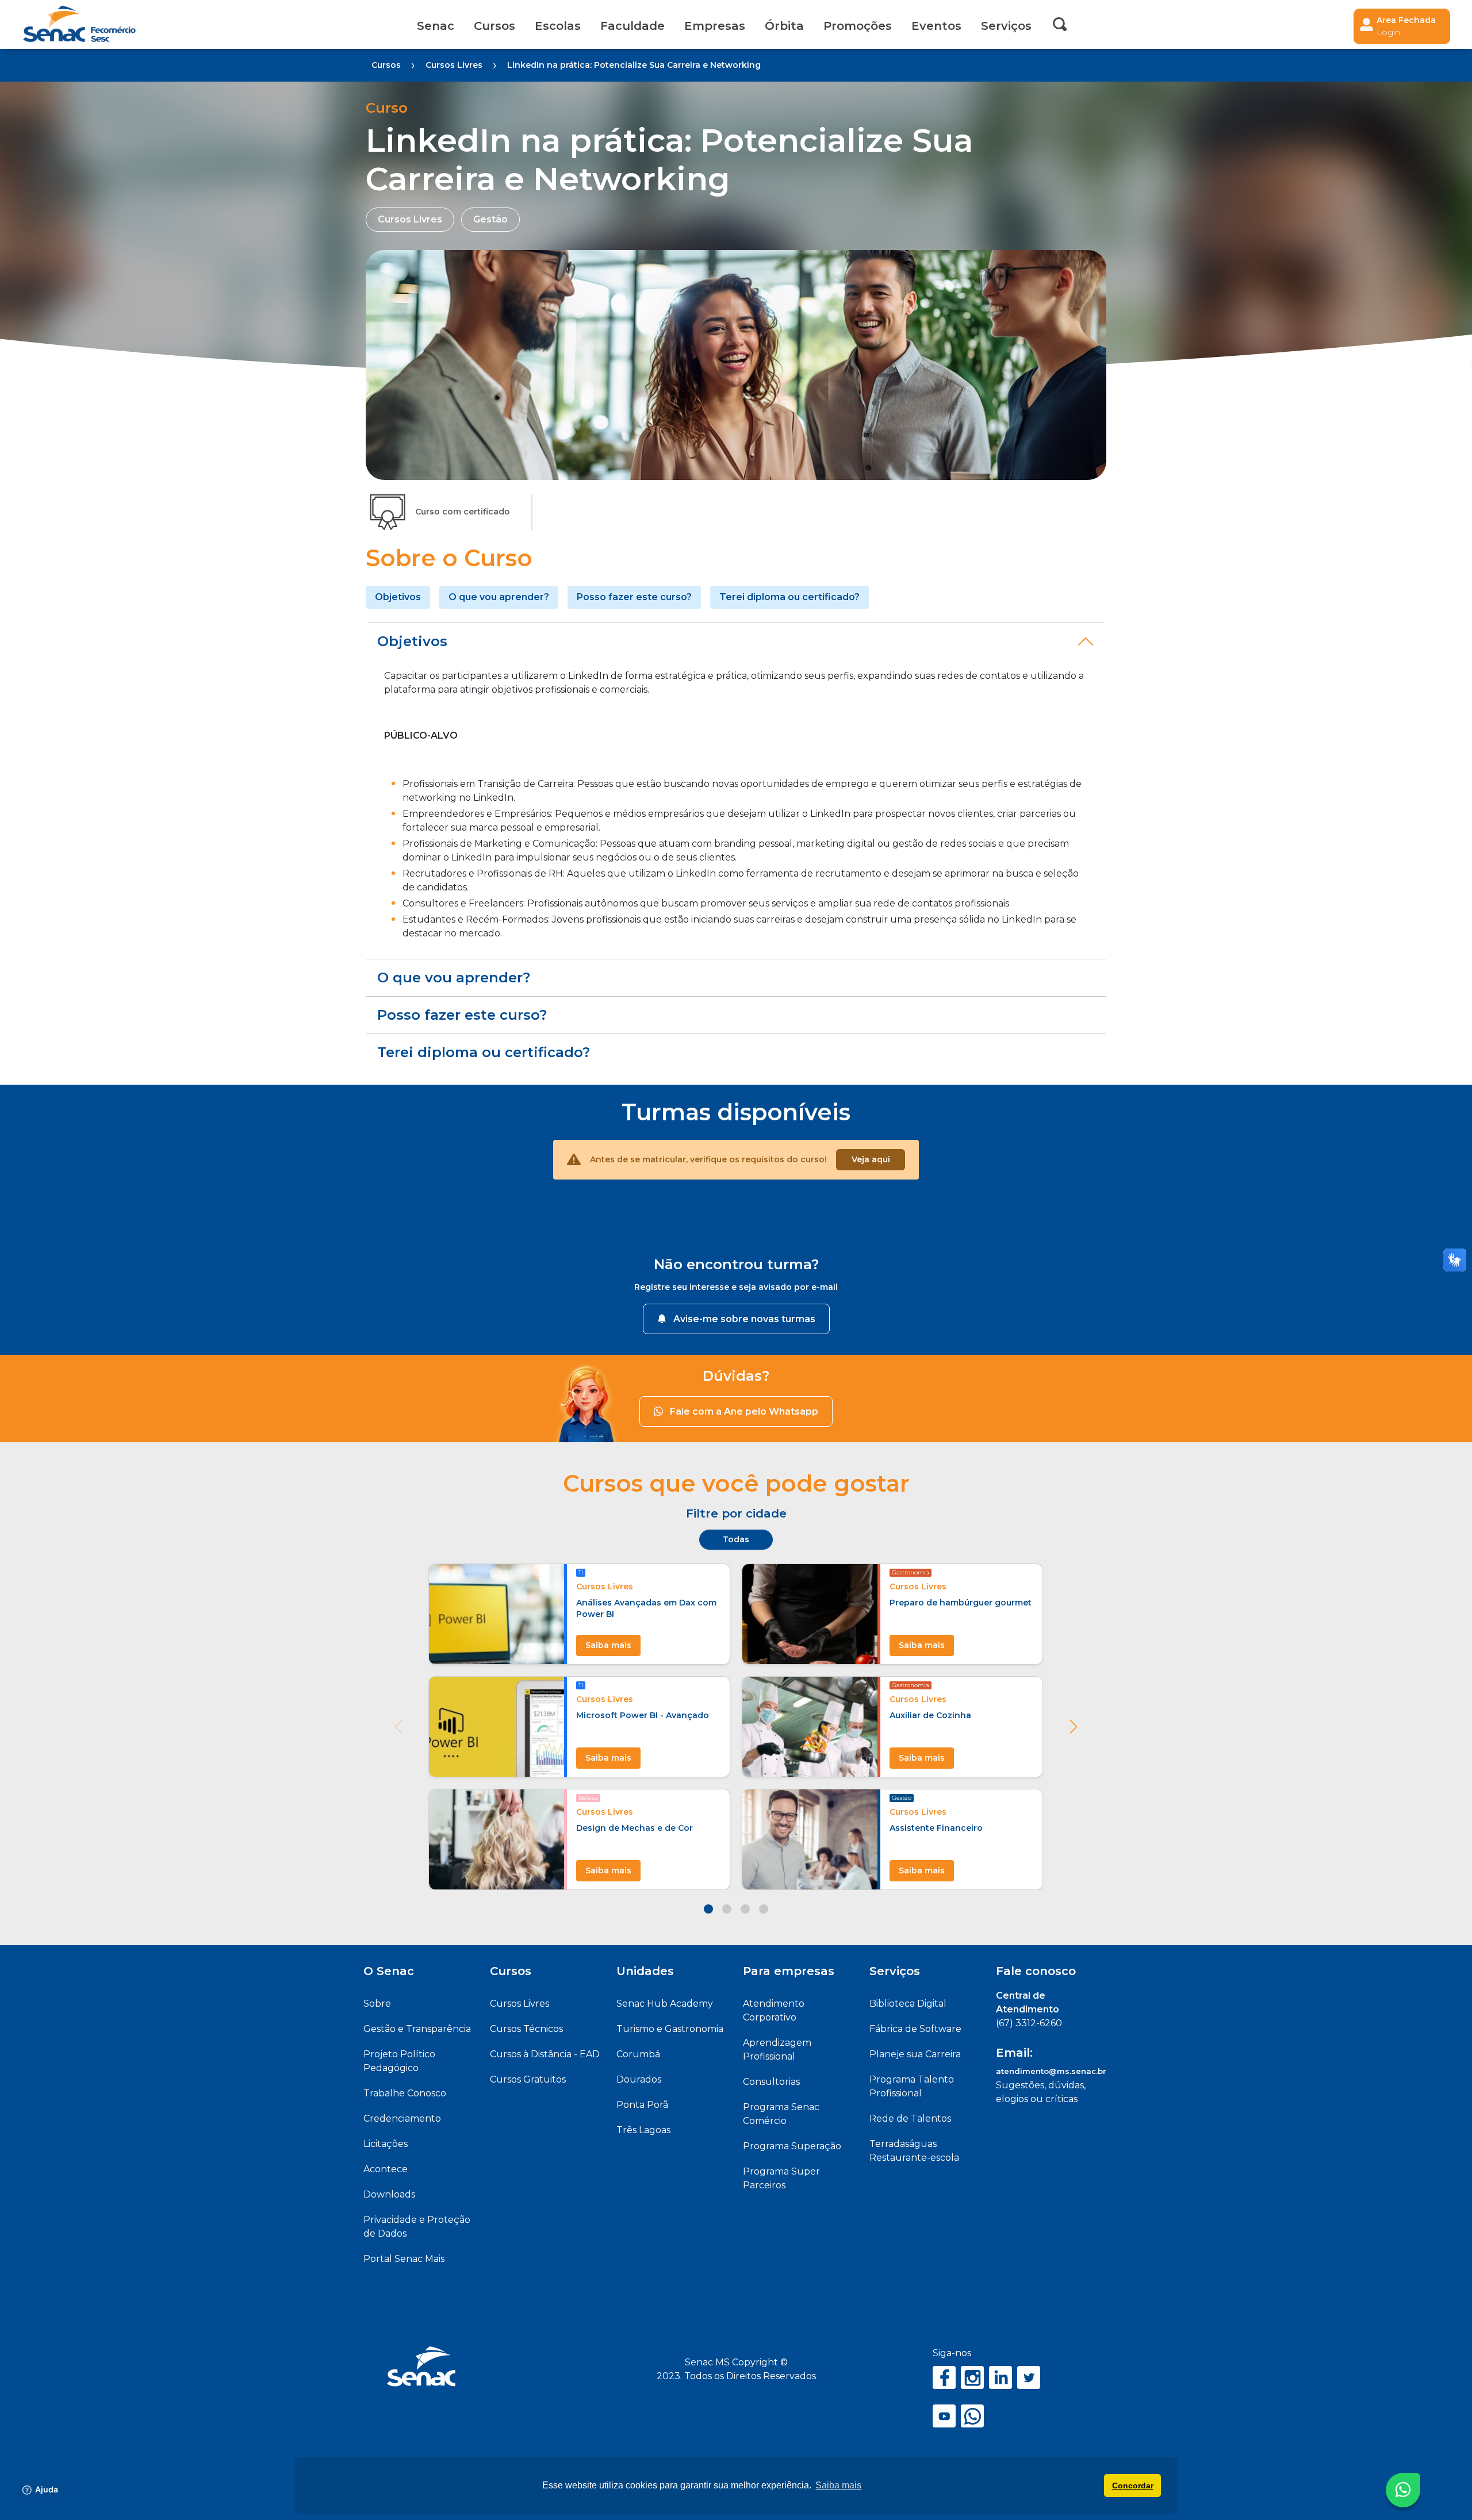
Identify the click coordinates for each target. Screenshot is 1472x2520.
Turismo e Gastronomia (670, 2029)
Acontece (386, 2169)
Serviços (895, 1971)
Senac (436, 26)
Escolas (558, 26)
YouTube (944, 2416)
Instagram (972, 2377)
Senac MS (79, 24)
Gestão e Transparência (417, 2029)
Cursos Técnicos (526, 2029)
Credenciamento (402, 2118)
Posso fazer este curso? (634, 597)
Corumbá (638, 2054)
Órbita (784, 26)
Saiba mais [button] (838, 2485)
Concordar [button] (1133, 2486)
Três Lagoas (643, 2130)
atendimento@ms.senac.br (1051, 2071)
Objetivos (398, 597)
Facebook (944, 2377)
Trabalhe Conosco (405, 2093)
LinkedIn (1000, 2377)
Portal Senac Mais (404, 2259)
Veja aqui (871, 1159)
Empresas (715, 26)
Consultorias (771, 2082)
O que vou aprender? (499, 597)
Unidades (645, 1971)
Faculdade (632, 26)
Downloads (389, 2194)
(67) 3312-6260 (1029, 2023)
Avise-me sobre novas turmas (744, 1319)
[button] (1074, 1727)
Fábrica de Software (915, 2029)
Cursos (494, 26)
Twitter (1029, 2377)
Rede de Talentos (910, 2118)
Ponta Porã (642, 2105)
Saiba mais (608, 1645)
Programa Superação (792, 2146)
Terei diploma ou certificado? (789, 597)
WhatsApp (972, 2416)
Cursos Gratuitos (528, 2079)
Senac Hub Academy (665, 2004)
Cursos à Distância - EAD (545, 2054)
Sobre (377, 2004)
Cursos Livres (520, 2004)
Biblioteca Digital (908, 2004)
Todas (736, 1539)
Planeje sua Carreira (915, 2054)
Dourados (639, 2079)
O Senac (389, 1971)
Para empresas (789, 1971)
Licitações (386, 2144)
